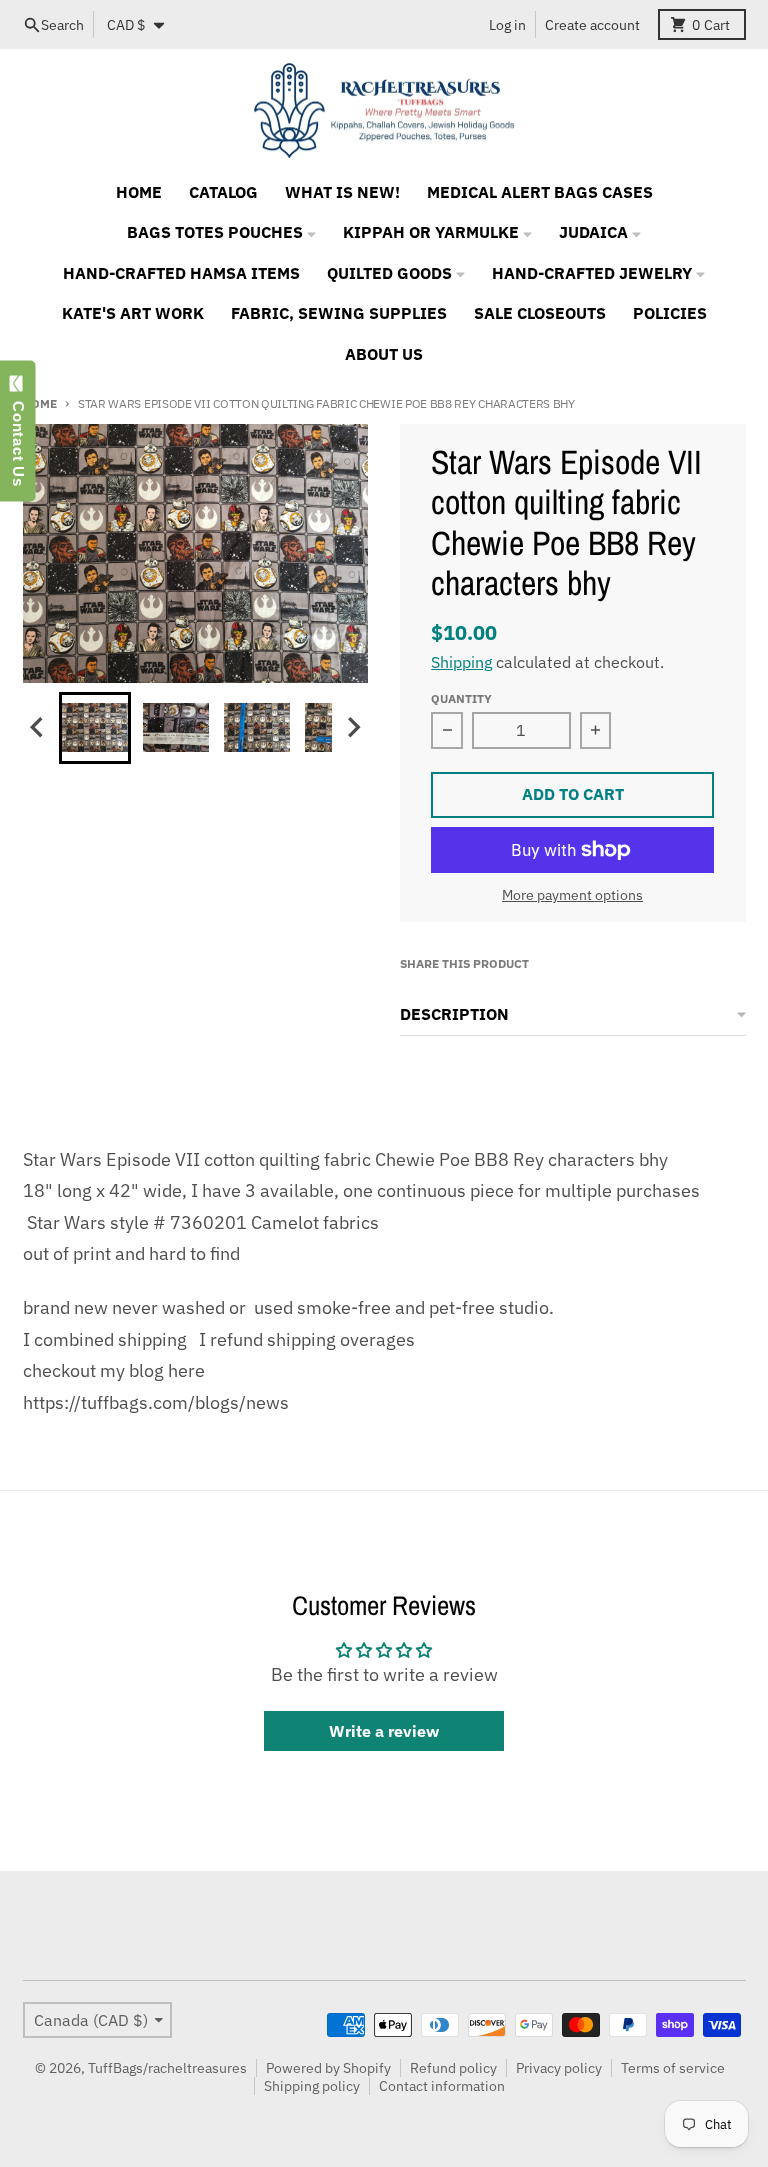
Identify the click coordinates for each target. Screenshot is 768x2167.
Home (40, 403)
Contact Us (18, 439)
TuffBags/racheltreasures (167, 2068)
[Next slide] (353, 727)
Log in (507, 25)
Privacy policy (559, 2068)
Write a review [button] (384, 1731)
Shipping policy (312, 2086)
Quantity (461, 698)
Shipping (461, 662)
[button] (95, 728)
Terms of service (673, 2068)
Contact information (442, 2086)
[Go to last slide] (39, 727)
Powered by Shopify (328, 2068)
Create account (592, 25)
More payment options (572, 895)
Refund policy (453, 2068)
